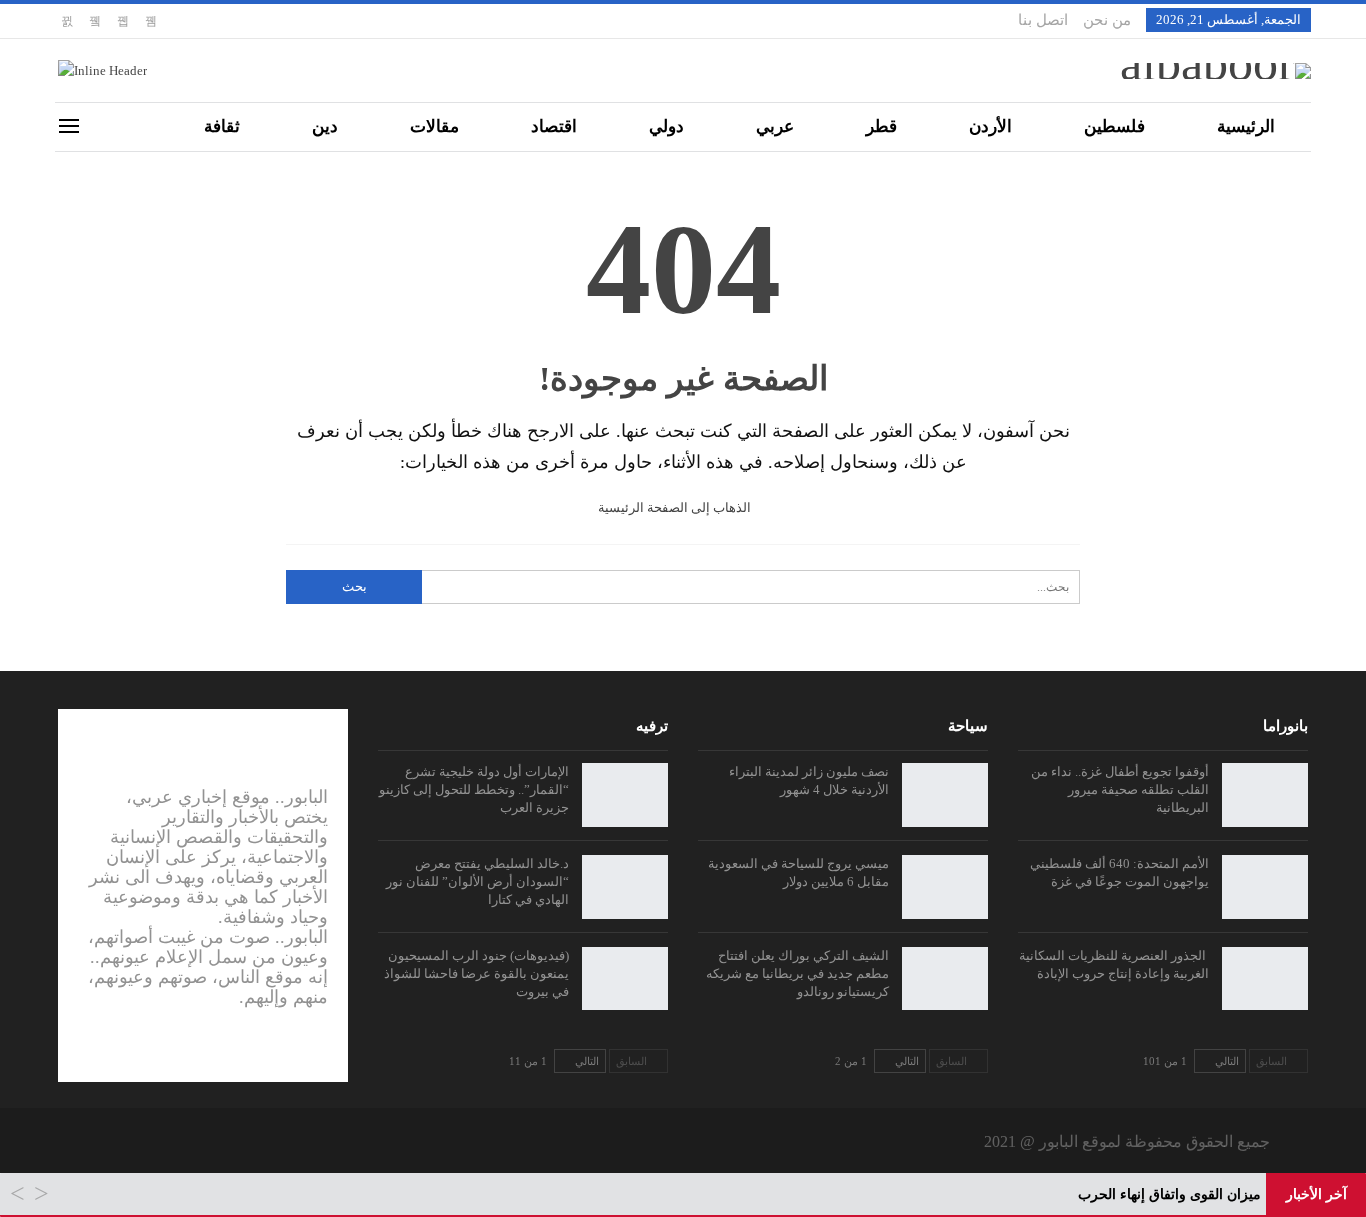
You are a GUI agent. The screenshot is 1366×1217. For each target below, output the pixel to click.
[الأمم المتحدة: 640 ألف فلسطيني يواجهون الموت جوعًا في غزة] (1265, 887)
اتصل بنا (1043, 20)
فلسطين (1114, 126)
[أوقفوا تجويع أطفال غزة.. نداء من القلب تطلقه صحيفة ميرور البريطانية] (1265, 795)
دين (325, 126)
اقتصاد (554, 126)
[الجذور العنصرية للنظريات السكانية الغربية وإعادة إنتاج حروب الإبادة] (1265, 979)
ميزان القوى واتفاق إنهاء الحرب (1169, 1194)
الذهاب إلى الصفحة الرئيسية (676, 507)
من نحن (1107, 20)
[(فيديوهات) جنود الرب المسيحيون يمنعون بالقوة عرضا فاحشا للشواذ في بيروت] (625, 979)
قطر (881, 126)
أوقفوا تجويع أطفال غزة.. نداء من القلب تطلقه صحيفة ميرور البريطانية (1120, 789)
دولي (666, 126)
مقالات (434, 126)
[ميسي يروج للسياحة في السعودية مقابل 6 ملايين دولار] (945, 887)
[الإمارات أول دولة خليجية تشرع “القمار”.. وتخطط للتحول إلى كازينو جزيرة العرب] (625, 795)
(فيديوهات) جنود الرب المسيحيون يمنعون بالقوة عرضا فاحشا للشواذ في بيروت (476, 973)
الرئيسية (1246, 126)
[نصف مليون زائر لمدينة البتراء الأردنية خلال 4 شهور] (945, 795)
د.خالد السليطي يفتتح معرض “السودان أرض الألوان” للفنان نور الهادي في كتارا (477, 881)
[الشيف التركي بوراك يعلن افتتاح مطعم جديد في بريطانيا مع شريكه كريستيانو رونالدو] (945, 979)
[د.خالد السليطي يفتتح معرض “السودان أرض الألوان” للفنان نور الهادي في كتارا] (625, 887)
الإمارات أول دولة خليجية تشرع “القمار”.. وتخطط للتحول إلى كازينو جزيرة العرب (474, 789)
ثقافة (222, 126)
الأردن (990, 126)
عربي (775, 126)
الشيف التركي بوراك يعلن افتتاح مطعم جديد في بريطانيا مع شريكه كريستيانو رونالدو (797, 973)
